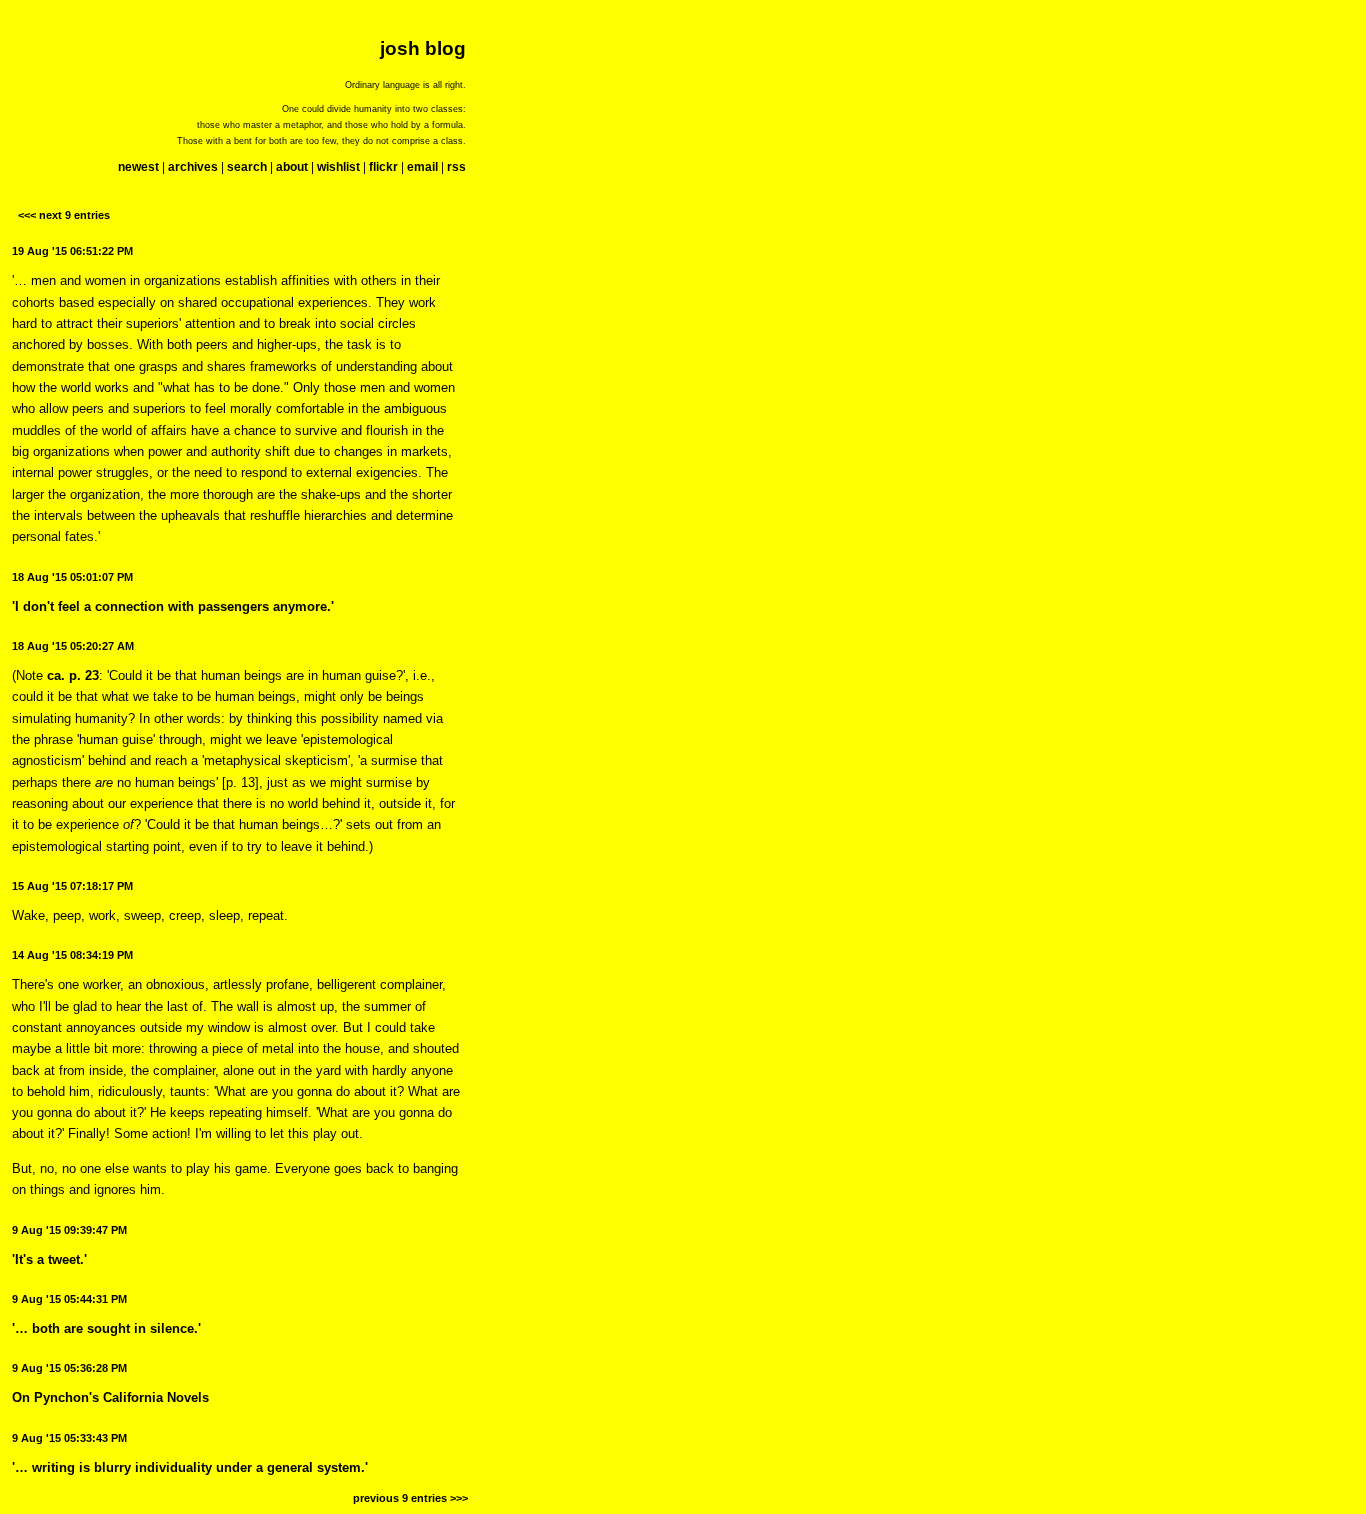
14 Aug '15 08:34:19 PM (72, 955)
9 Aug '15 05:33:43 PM (69, 1438)
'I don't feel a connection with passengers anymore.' (173, 606)
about (292, 167)
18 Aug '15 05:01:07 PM (72, 577)
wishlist (338, 167)
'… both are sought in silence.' (106, 1328)
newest (138, 167)
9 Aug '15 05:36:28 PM (69, 1368)
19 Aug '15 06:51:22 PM (72, 251)
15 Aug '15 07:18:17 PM (72, 886)
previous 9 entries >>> (410, 1498)
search (247, 167)
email (422, 167)
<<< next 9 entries (64, 215)
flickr (383, 167)
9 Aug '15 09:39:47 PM (69, 1230)
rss (456, 167)
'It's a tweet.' (49, 1259)
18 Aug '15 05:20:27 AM (73, 646)
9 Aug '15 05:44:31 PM (69, 1299)
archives (193, 167)
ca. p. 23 (73, 675)
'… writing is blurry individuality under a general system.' (190, 1467)
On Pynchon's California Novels (110, 1397)
